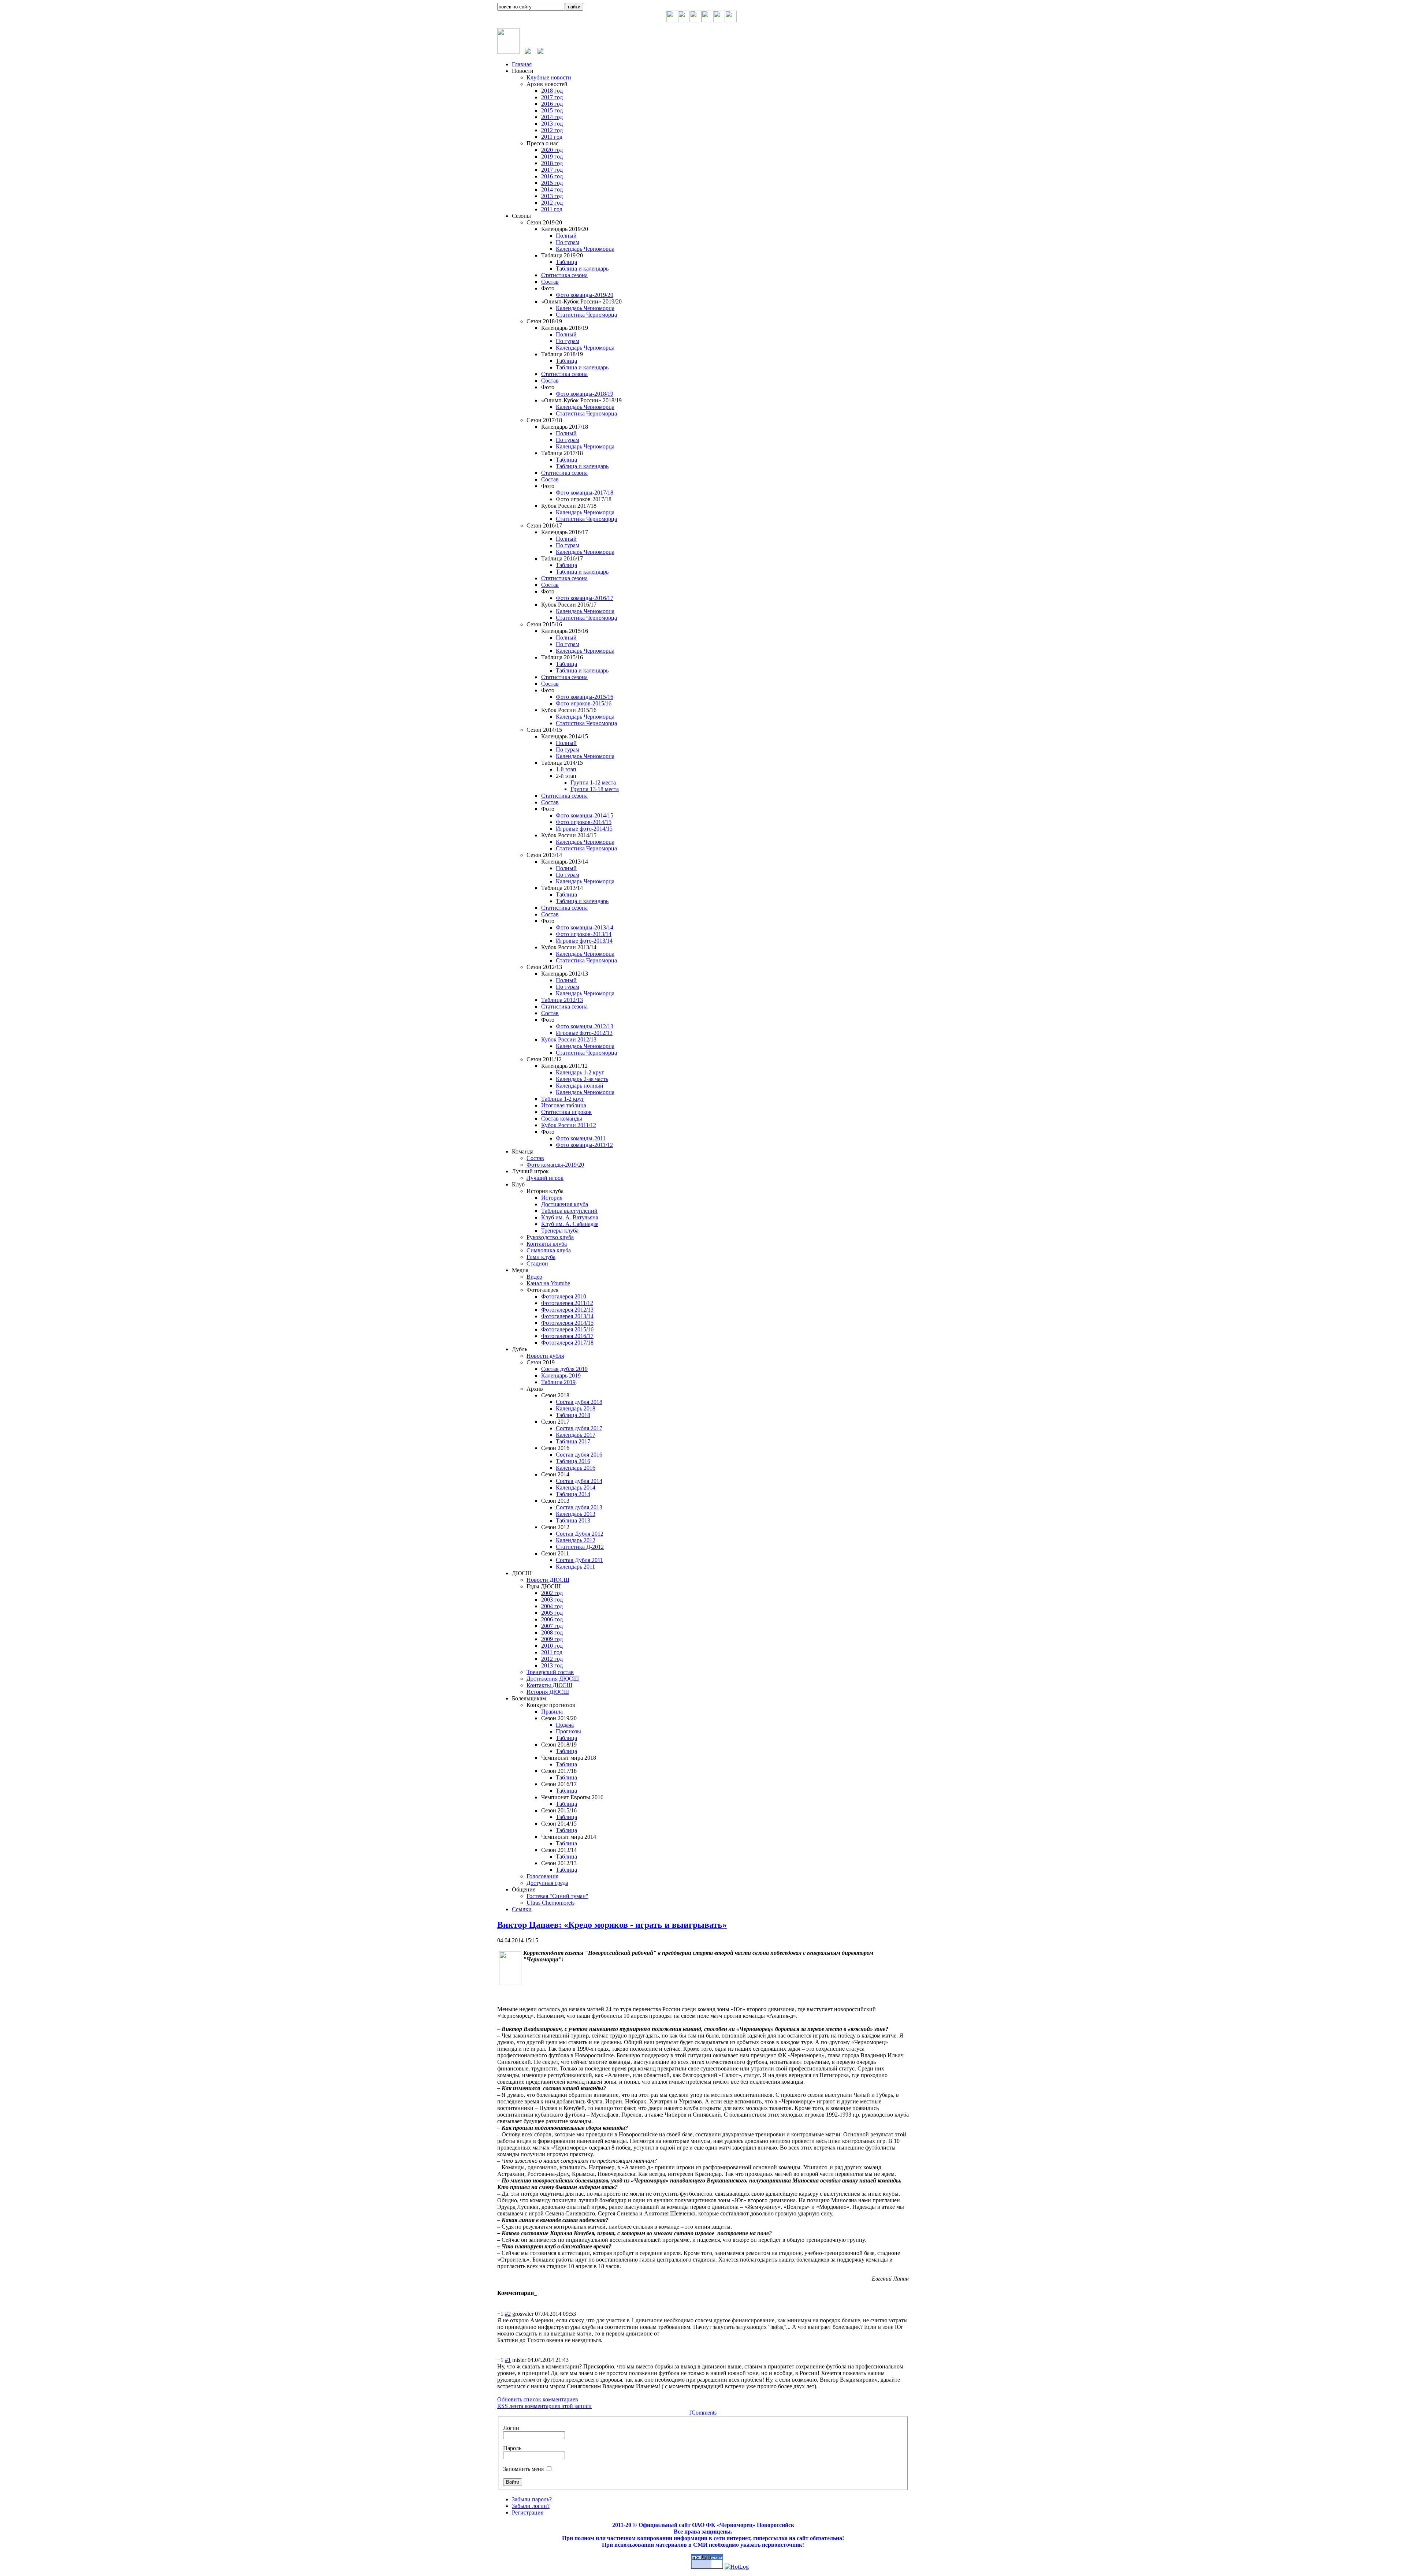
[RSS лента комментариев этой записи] (535, 2293)
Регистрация (528, 2512)
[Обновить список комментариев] (536, 2293)
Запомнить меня (523, 2469)
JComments (703, 2413)
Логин (511, 2428)
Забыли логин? (531, 2506)
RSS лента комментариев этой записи (544, 2406)
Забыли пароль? (532, 2499)
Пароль (512, 2448)
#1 (508, 2360)
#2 (508, 2314)
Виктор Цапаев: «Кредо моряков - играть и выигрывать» (612, 1925)
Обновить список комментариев (538, 2399)
